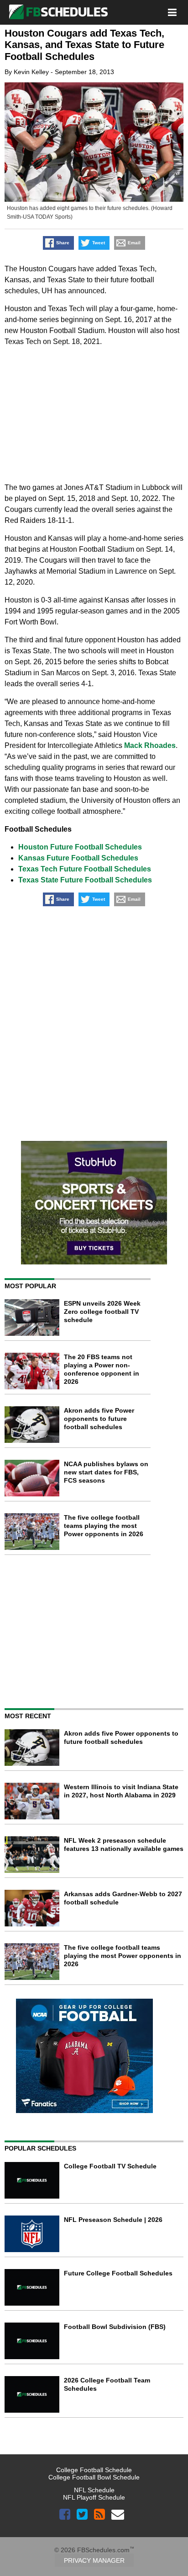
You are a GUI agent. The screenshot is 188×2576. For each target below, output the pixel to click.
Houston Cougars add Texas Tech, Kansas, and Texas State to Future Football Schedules (84, 45)
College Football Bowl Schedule (94, 2477)
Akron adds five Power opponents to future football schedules (99, 1419)
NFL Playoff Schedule (94, 2497)
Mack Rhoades (150, 745)
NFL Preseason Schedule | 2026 (113, 2220)
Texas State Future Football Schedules (85, 880)
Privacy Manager (94, 2560)
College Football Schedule (94, 2470)
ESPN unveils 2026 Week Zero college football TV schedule (102, 1312)
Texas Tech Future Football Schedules (85, 869)
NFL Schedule (94, 2490)
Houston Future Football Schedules (80, 847)
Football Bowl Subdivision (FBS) (115, 2327)
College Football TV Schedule (110, 2166)
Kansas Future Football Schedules (78, 858)
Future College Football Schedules (118, 2273)
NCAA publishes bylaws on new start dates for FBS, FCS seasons (106, 1472)
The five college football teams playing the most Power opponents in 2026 (104, 1526)
